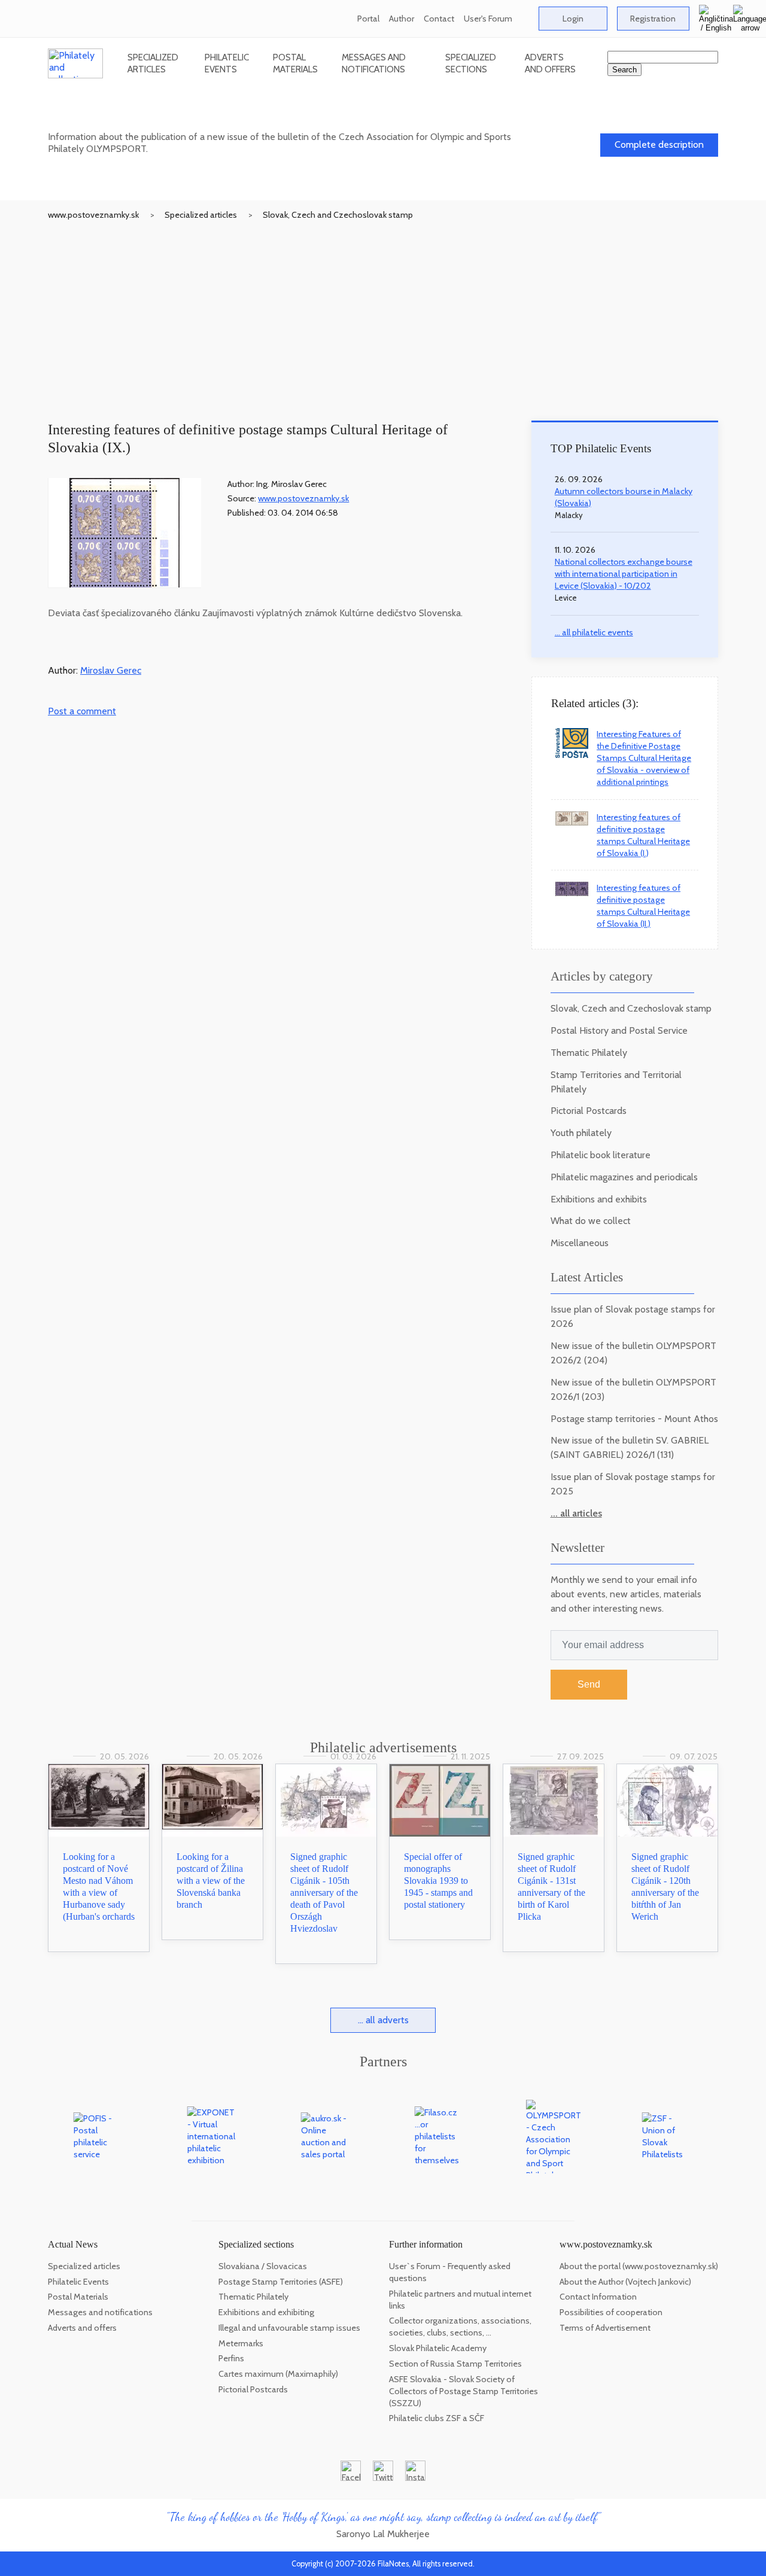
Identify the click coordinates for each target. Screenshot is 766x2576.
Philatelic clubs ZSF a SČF (437, 2418)
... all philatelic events (594, 632)
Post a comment (82, 711)
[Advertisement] (383, 310)
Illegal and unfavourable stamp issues (289, 2328)
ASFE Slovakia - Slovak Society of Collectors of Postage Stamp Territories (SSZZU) (463, 2391)
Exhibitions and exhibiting (266, 2312)
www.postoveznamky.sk (93, 215)
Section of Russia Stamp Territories (455, 2364)
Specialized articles (153, 63)
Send (589, 1684)
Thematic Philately (589, 1053)
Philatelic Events (227, 63)
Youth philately (581, 1133)
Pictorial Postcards (589, 1111)
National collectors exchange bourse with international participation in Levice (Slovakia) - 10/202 (624, 574)
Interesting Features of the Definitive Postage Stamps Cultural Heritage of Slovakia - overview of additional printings (644, 758)
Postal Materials (295, 63)
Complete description (659, 144)
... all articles (576, 1513)
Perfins (231, 2358)
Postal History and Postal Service (619, 1030)
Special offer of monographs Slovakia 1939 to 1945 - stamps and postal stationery (438, 1881)
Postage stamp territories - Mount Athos (634, 1419)
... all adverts (383, 2020)
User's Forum (488, 19)
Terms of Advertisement (605, 2328)
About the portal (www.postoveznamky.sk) (639, 2266)
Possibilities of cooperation (611, 2312)
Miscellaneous (580, 1243)
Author (402, 19)
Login (573, 19)
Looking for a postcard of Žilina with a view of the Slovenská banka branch (211, 1881)
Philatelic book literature (601, 1155)
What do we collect (591, 1221)
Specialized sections (471, 63)
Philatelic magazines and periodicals (624, 1177)
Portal (368, 19)
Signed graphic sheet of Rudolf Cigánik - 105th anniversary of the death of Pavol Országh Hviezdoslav (324, 1893)
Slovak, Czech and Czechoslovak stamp (338, 215)
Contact (439, 19)
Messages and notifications (374, 63)
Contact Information (598, 2297)
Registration (653, 19)
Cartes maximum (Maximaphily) (278, 2374)
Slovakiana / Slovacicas (263, 2266)
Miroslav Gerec (111, 670)
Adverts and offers (550, 63)
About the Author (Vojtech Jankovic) (625, 2282)
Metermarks (241, 2343)
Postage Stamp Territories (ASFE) (281, 2282)
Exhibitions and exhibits (599, 1199)
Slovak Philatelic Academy (438, 2348)
